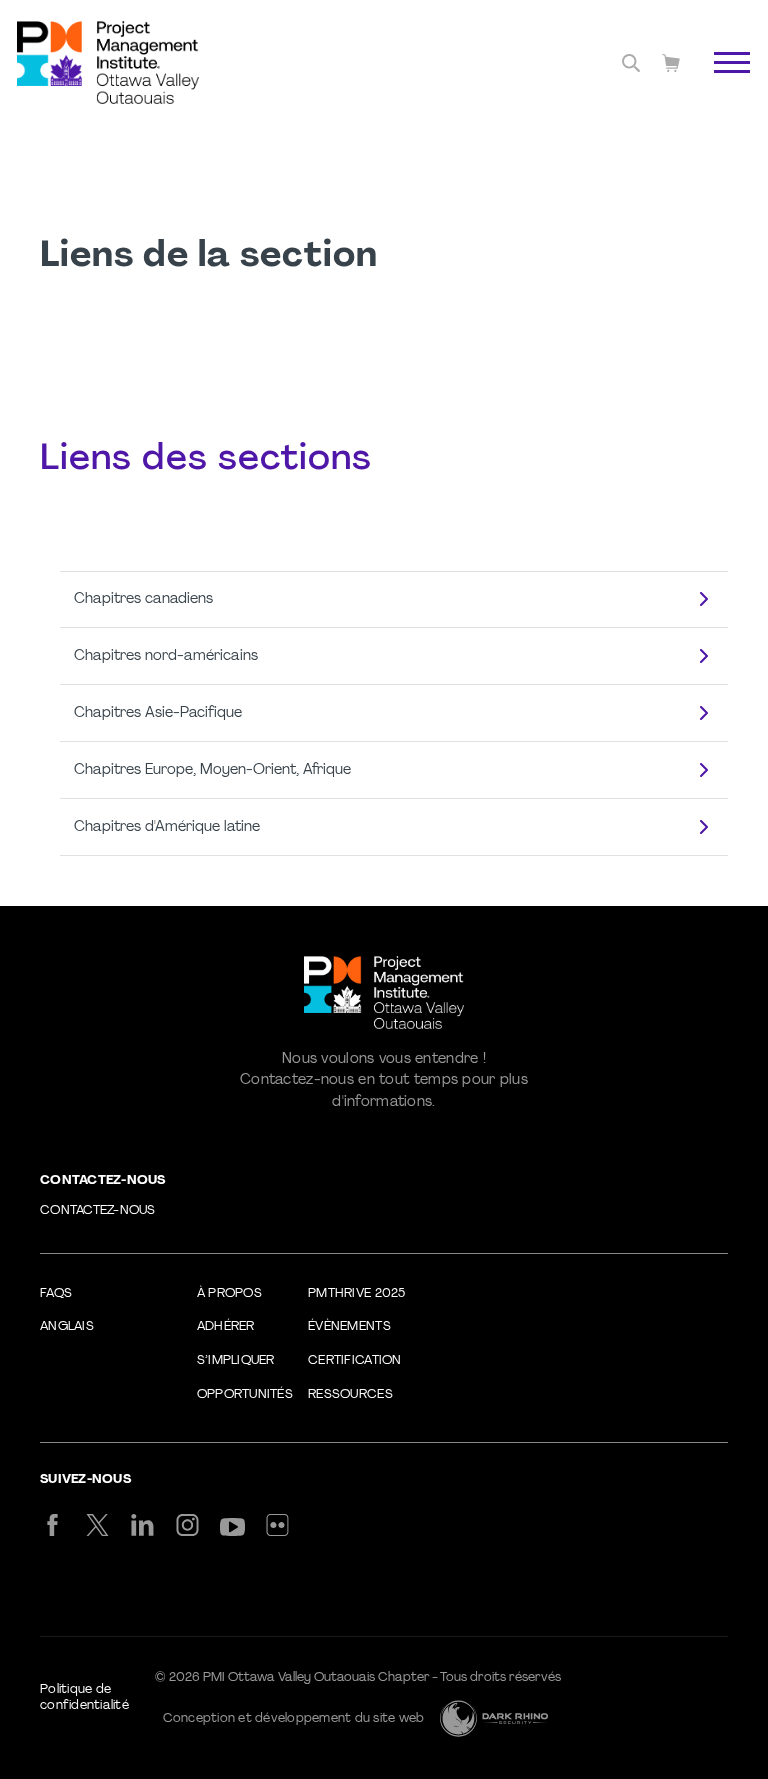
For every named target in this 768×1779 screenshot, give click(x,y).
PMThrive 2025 (356, 1294)
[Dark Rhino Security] (494, 1718)
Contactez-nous (98, 1211)
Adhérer (226, 1327)
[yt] (232, 1527)
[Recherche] (631, 63)
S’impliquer (236, 1361)
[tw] (97, 1525)
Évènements (349, 1327)
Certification (354, 1361)
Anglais (67, 1327)
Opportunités (245, 1395)
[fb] (52, 1525)
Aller (711, 85)
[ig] (187, 1525)
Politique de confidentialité (84, 1698)
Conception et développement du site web (294, 1719)
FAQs (56, 1294)
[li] (142, 1525)
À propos (229, 1294)
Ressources (350, 1395)
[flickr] (277, 1525)
